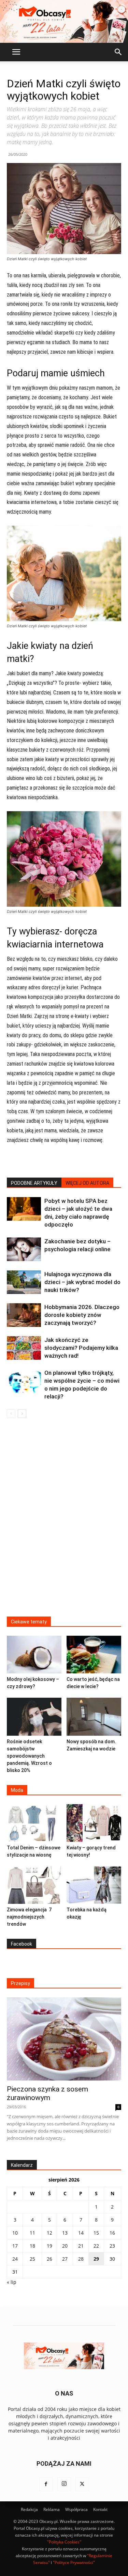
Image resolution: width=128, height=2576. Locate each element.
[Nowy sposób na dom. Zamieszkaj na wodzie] (94, 1717)
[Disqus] (64, 1522)
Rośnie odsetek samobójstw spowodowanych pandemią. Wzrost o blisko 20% (29, 1756)
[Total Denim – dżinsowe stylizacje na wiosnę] (34, 1823)
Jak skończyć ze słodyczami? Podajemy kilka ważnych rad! (81, 1348)
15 (96, 2233)
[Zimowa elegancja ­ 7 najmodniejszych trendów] (34, 1885)
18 (32, 2246)
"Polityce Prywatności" (74, 2562)
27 (65, 2259)
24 (15, 2259)
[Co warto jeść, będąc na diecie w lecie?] (94, 1655)
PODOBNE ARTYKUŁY (34, 1183)
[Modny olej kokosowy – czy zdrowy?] (34, 1655)
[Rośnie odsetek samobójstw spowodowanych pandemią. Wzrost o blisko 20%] (34, 1717)
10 (15, 2233)
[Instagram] (64, 2484)
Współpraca (76, 2509)
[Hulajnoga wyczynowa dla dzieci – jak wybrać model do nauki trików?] (24, 1282)
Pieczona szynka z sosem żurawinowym (47, 2093)
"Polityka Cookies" (64, 2542)
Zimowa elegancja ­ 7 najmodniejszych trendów (29, 1917)
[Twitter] (82, 2484)
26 (49, 2259)
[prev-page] (11, 1414)
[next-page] (22, 1414)
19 (49, 2246)
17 (15, 2246)
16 (112, 2233)
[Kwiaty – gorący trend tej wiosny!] (94, 1823)
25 (32, 2259)
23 (112, 2246)
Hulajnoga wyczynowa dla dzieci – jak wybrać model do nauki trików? (82, 1282)
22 (96, 2246)
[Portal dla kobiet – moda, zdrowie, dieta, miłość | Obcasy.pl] (64, 21)
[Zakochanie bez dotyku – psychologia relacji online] (24, 1249)
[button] (16, 52)
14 (81, 2233)
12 (49, 2233)
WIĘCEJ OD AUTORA (87, 1183)
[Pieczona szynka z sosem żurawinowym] (64, 2039)
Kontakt (100, 2509)
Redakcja (29, 2509)
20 (65, 2246)
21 (81, 2246)
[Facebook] (46, 2484)
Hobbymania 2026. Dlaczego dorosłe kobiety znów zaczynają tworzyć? (82, 1315)
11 (32, 2233)
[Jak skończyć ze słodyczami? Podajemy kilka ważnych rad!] (24, 1348)
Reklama (52, 2509)
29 (96, 2259)
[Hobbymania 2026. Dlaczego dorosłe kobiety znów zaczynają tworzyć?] (24, 1315)
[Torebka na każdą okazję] (94, 1885)
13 (65, 2233)
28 (81, 2259)
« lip (12, 2282)
